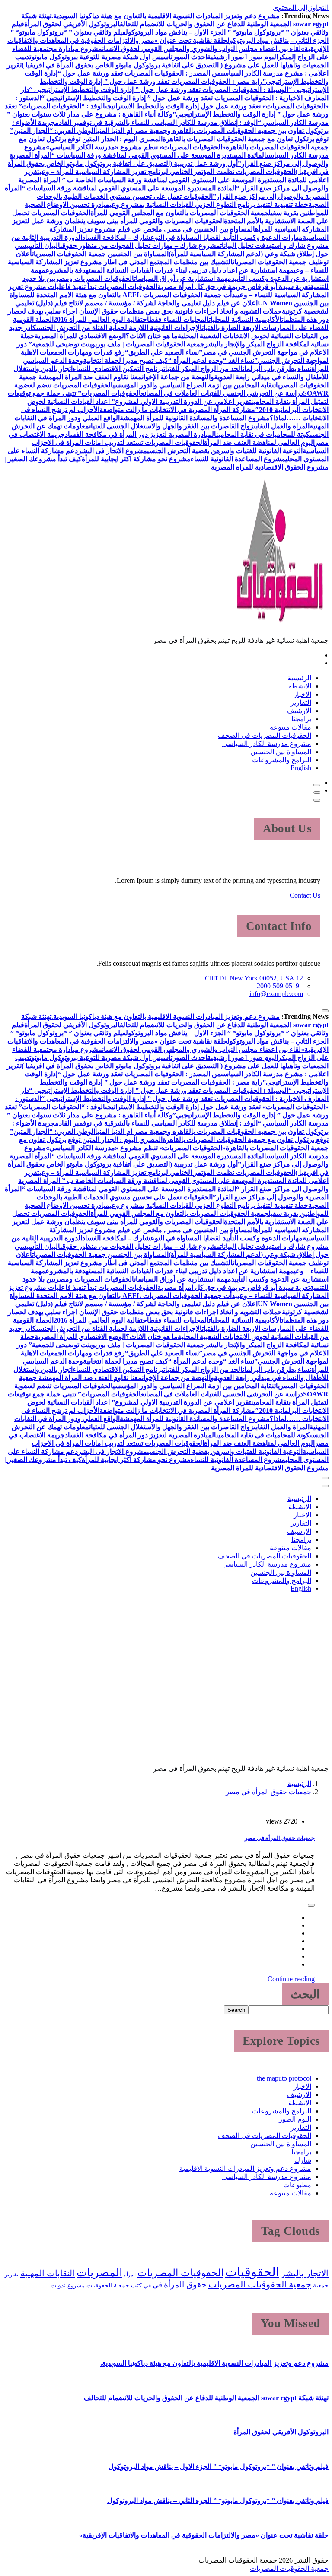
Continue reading (291, 1979)
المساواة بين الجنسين (281, 752)
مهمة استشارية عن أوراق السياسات (183, 278)
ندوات (58, 2285)
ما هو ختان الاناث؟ (152, 336)
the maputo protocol (284, 2078)
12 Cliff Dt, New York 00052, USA (254, 978)
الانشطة (300, 686)
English (301, 768)
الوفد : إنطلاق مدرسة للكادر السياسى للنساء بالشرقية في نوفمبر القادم (156, 122)
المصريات (99, 2273)
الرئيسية (299, 678)
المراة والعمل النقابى (282, 426)
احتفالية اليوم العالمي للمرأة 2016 (101, 319)
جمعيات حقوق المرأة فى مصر (268, 1792)
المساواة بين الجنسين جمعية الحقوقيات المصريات (100, 254)
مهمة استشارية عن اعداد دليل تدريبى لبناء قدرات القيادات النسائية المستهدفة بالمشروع (169, 270)
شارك (303, 2160)
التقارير (301, 703)
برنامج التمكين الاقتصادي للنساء (118, 369)
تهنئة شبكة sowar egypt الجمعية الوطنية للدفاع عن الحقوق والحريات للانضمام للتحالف (206, 2398)
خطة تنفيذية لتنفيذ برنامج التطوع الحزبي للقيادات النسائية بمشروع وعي (209, 205)
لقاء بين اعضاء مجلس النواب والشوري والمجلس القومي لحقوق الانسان (201, 49)
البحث (305, 1994)
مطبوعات (297, 2185)
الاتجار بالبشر (305, 2273)
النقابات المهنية (48, 2273)
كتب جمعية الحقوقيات (114, 2285)
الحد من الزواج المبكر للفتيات (203, 369)
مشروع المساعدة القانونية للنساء (238, 459)
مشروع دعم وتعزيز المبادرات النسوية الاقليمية (245, 2168)
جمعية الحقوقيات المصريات (260, 2284)
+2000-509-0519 (280, 986)
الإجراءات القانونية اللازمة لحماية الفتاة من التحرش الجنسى (119, 328)
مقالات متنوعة (290, 727)
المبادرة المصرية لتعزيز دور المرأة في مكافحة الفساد (140, 434)
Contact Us (305, 895)
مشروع (76, 2286)
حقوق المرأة (185, 2285)
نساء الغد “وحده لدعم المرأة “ (211, 360)
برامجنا (301, 719)
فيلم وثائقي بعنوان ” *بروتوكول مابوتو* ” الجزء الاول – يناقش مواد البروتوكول (219, 2467)
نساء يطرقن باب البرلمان (277, 369)
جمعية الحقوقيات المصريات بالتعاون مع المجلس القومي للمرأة (179, 213)
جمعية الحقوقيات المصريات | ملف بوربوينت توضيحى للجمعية (118, 344)
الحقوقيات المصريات (180, 2273)
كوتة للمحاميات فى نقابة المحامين (263, 434)
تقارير (12, 2275)
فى (157, 2285)
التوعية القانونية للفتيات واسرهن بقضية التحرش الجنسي (225, 451)
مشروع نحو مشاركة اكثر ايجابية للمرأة (136, 459)
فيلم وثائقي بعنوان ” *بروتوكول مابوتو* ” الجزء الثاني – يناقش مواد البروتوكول (218, 2501)
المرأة (130, 2275)
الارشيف (299, 711)
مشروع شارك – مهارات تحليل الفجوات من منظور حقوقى (140, 246)
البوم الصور (295, 2119)
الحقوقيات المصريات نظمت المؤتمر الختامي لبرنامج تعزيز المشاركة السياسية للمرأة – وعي (167, 172)
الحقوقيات (252, 2272)
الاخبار (302, 694)
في (147, 2286)
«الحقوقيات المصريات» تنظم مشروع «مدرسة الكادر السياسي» (136, 147)
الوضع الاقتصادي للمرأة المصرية (80, 336)
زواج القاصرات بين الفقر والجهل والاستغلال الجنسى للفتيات (171, 426)
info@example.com (276, 994)
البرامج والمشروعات (282, 760)
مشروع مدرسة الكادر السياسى (267, 744)
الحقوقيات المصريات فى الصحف (265, 735)
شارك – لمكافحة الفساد (116, 237)
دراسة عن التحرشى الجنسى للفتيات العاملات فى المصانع (222, 393)
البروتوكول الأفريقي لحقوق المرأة (72, 24)
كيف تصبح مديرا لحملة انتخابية (126, 360)
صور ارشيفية (226, 57)
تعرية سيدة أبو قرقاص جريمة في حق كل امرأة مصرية (234, 287)
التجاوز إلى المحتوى (301, 8)
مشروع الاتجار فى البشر (112, 451)
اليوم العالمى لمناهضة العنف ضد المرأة (259, 443)
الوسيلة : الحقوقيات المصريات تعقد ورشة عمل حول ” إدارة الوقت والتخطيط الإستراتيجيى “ (159, 90)
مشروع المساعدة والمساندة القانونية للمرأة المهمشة (195, 418)
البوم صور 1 (261, 57)
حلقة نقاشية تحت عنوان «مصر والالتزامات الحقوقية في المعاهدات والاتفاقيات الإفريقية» (204, 2535)
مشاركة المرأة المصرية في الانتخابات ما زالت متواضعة (177, 410)
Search (236, 2010)
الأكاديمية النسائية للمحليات (245, 319)
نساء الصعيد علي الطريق (164, 352)
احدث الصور (190, 57)
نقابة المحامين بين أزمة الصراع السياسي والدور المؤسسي (193, 385)
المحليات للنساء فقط (179, 319)
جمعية (321, 2285)
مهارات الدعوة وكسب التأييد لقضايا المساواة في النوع (227, 237)
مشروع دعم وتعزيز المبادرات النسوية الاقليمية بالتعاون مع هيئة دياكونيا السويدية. (166, 16)
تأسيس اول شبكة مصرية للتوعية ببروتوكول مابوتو (102, 57)
